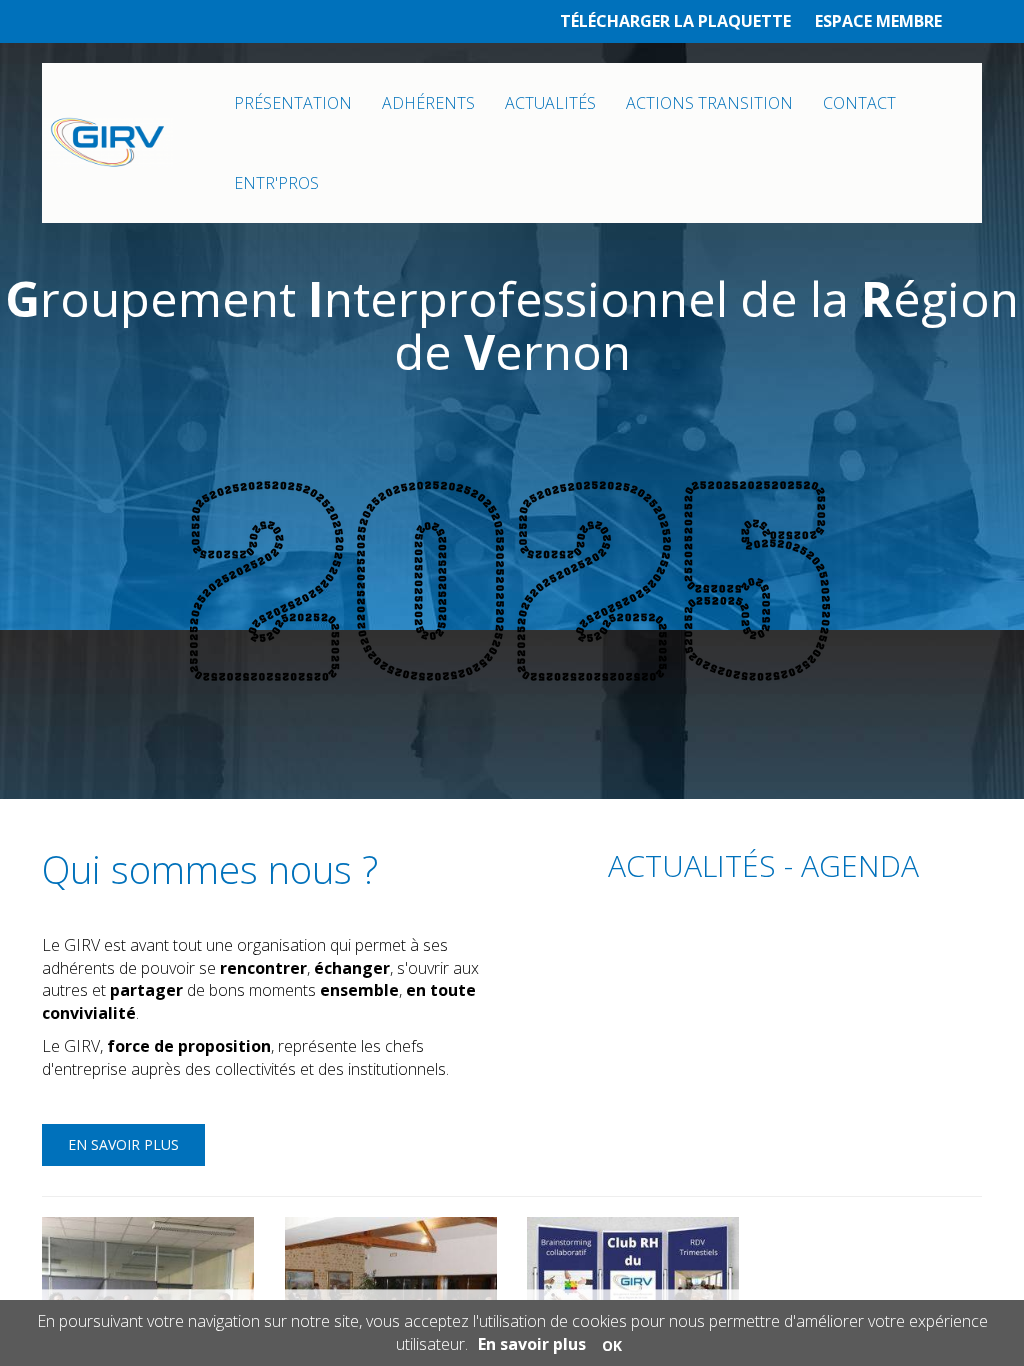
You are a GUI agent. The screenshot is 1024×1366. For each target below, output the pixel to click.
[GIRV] (108, 143)
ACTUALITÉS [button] (550, 103)
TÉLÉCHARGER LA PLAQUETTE (675, 21)
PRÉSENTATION (293, 103)
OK (612, 1345)
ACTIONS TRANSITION (709, 103)
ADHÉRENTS (428, 103)
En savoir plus (123, 1144)
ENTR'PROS (276, 183)
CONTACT (859, 103)
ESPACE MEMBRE (878, 21)
